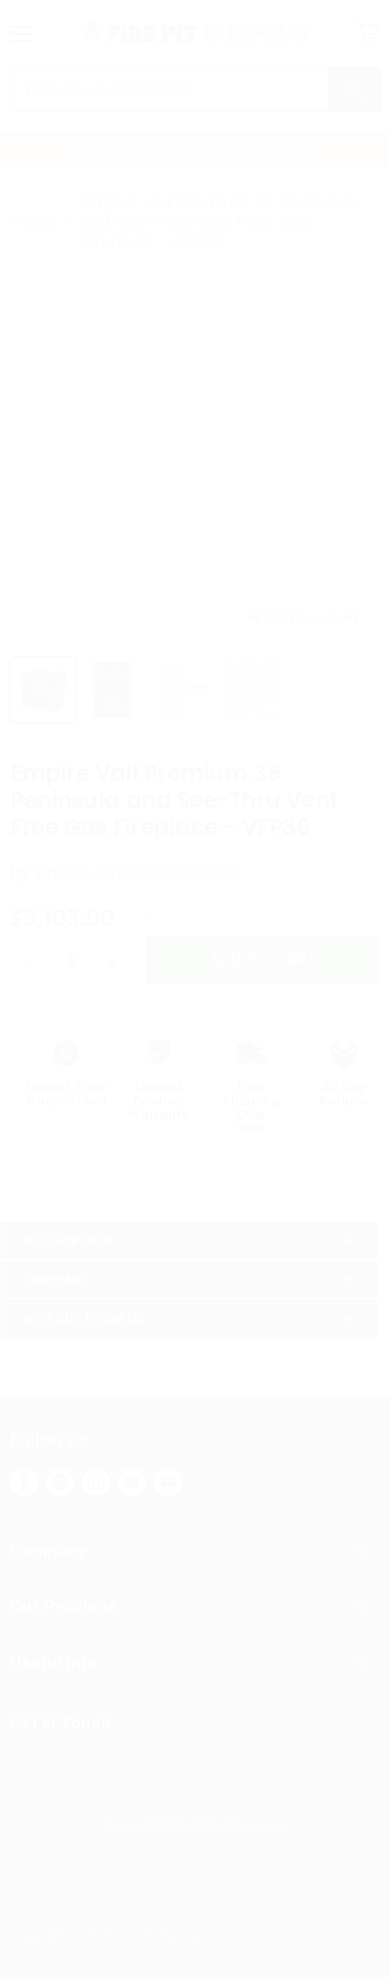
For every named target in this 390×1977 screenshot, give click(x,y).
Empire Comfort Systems (137, 873)
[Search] (354, 89)
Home (34, 222)
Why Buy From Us (84, 1318)
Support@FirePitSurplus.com (195, 1824)
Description (67, 1240)
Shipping (54, 1279)
